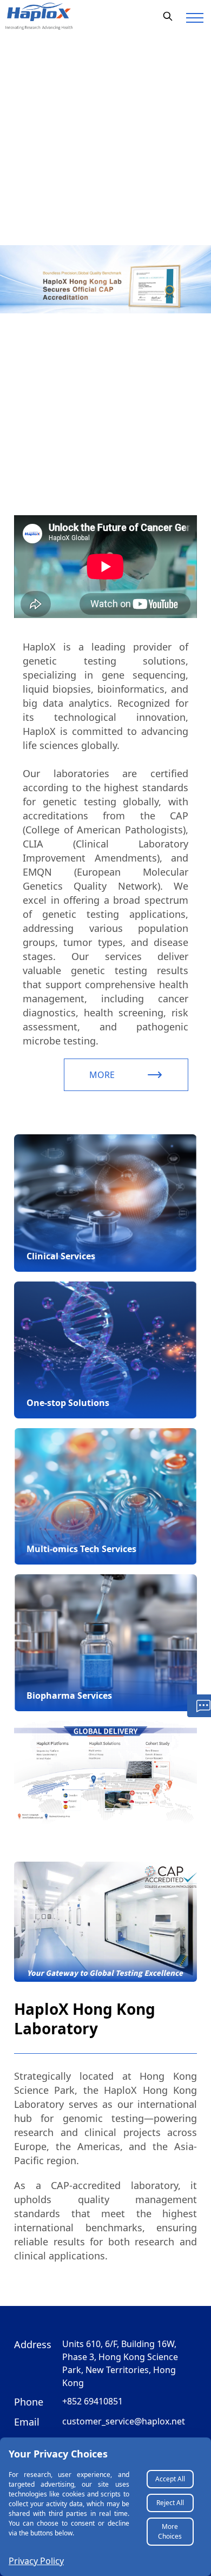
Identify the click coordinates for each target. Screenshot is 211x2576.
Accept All (170, 2479)
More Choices (170, 2531)
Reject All (170, 2503)
